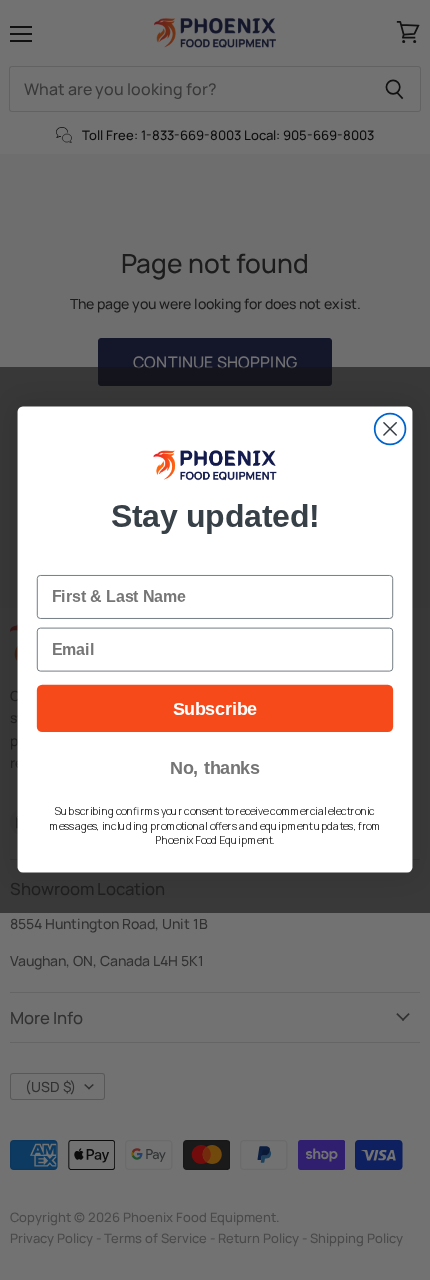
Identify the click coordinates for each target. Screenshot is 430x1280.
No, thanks (215, 768)
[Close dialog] (390, 429)
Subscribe (215, 708)
